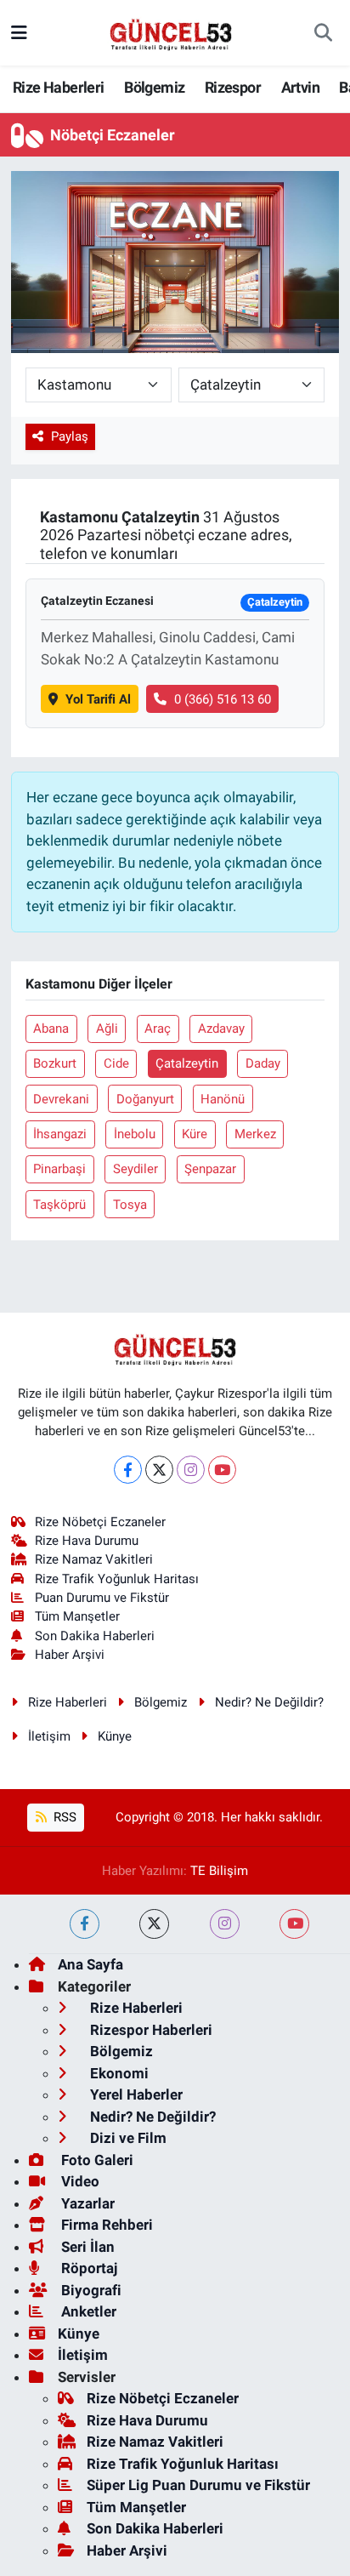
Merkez (255, 1134)
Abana (51, 1029)
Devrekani (61, 1099)
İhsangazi (60, 1134)
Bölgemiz (154, 87)
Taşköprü (59, 1205)
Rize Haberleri (59, 87)
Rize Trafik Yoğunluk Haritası (117, 1579)
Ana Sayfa (90, 1964)
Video (79, 2181)
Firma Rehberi (105, 2225)
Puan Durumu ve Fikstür (102, 1598)
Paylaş (70, 436)
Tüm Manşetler (77, 1616)
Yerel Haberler (135, 2094)
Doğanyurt (145, 1099)
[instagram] (225, 1924)
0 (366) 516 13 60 (223, 699)
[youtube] (294, 1924)
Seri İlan (86, 2247)
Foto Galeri (96, 2160)
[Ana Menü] (19, 32)
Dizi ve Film (127, 2138)
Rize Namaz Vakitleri (94, 1559)
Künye (115, 1736)
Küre (195, 1134)
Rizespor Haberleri (150, 2030)
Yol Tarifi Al (98, 699)
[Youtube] (222, 1470)
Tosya (130, 1205)
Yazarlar (86, 2203)
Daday (263, 1063)
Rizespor (233, 87)
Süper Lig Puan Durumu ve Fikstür (198, 2485)
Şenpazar (210, 1169)
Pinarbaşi (59, 1169)
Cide (116, 1063)
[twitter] (154, 1924)
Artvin (300, 87)
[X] (159, 1470)
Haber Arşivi (70, 1655)
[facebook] (85, 1924)
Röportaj (87, 2268)
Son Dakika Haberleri (95, 1636)
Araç (158, 1029)
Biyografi (90, 2290)
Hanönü (223, 1099)
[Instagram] (191, 1470)
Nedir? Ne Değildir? (269, 1702)
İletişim (49, 1736)
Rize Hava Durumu (87, 1541)
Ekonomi (118, 2073)
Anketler (87, 2311)
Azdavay (221, 1029)
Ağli (107, 1029)
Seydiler (135, 1169)
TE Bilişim (219, 1871)
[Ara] (323, 33)
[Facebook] (128, 1470)
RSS (63, 1817)
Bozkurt (55, 1063)
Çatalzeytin (187, 1063)
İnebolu (135, 1134)
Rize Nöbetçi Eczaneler (100, 1522)
